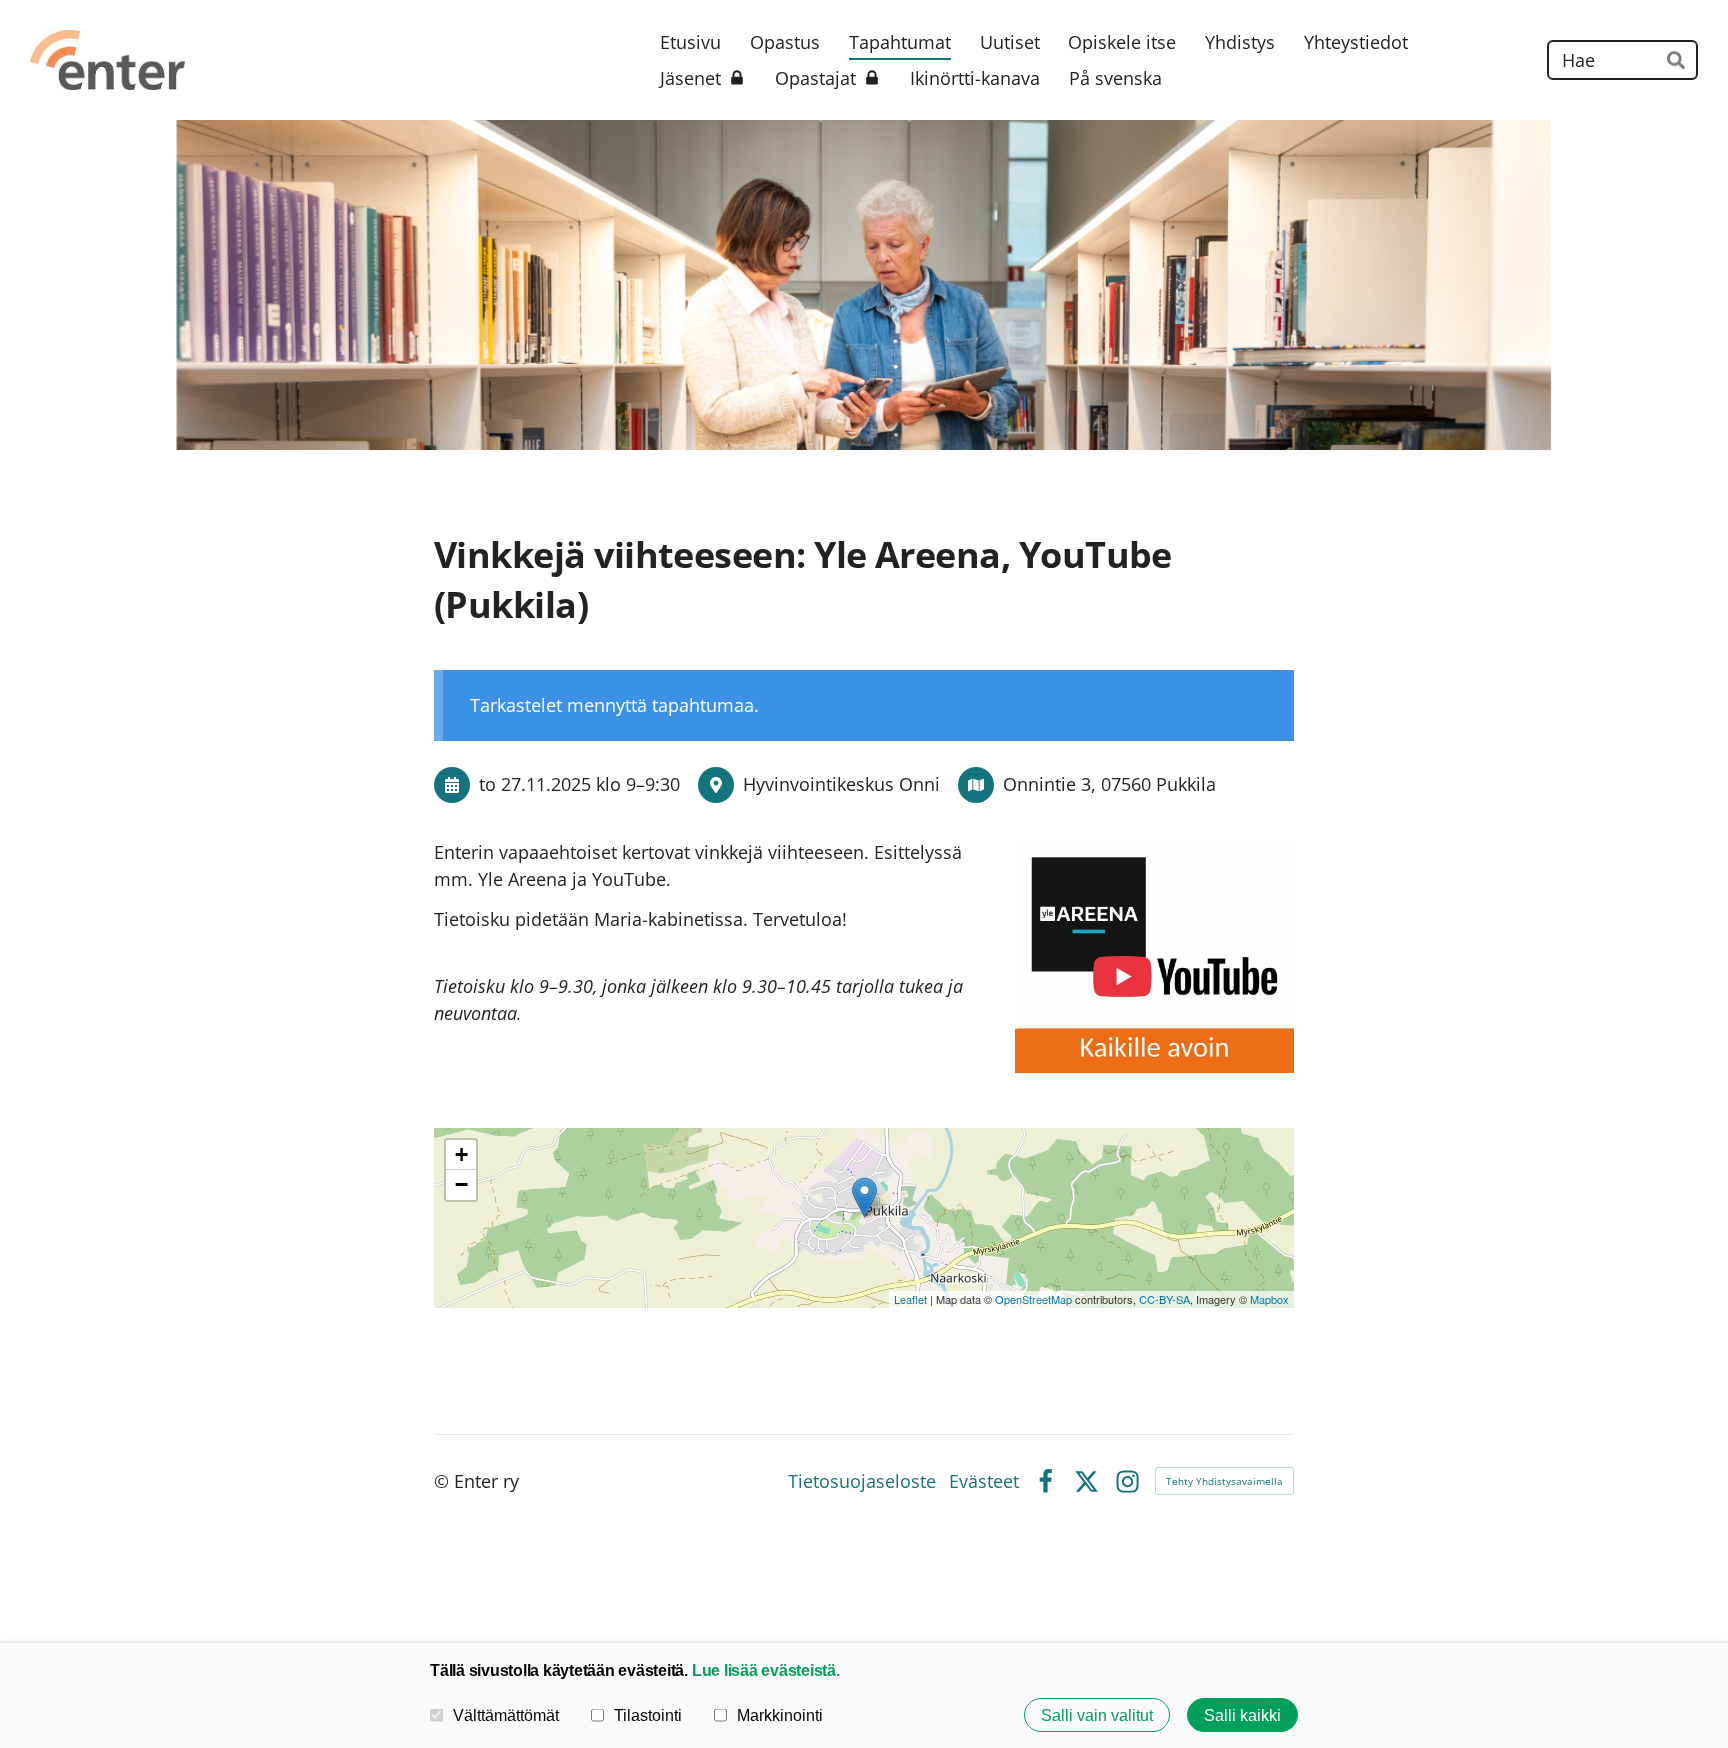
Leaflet (910, 1299)
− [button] (461, 1184)
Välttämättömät (506, 1715)
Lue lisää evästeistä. (766, 1670)
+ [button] (461, 1154)
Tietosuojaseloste (862, 1481)
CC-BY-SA (1164, 1299)
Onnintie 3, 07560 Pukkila (1109, 784)
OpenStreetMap (1033, 1299)
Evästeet (984, 1481)
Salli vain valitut (1097, 1715)
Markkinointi (780, 1715)
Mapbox (1269, 1299)
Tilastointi (648, 1715)
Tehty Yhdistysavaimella (1224, 1481)
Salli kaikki (1242, 1715)
